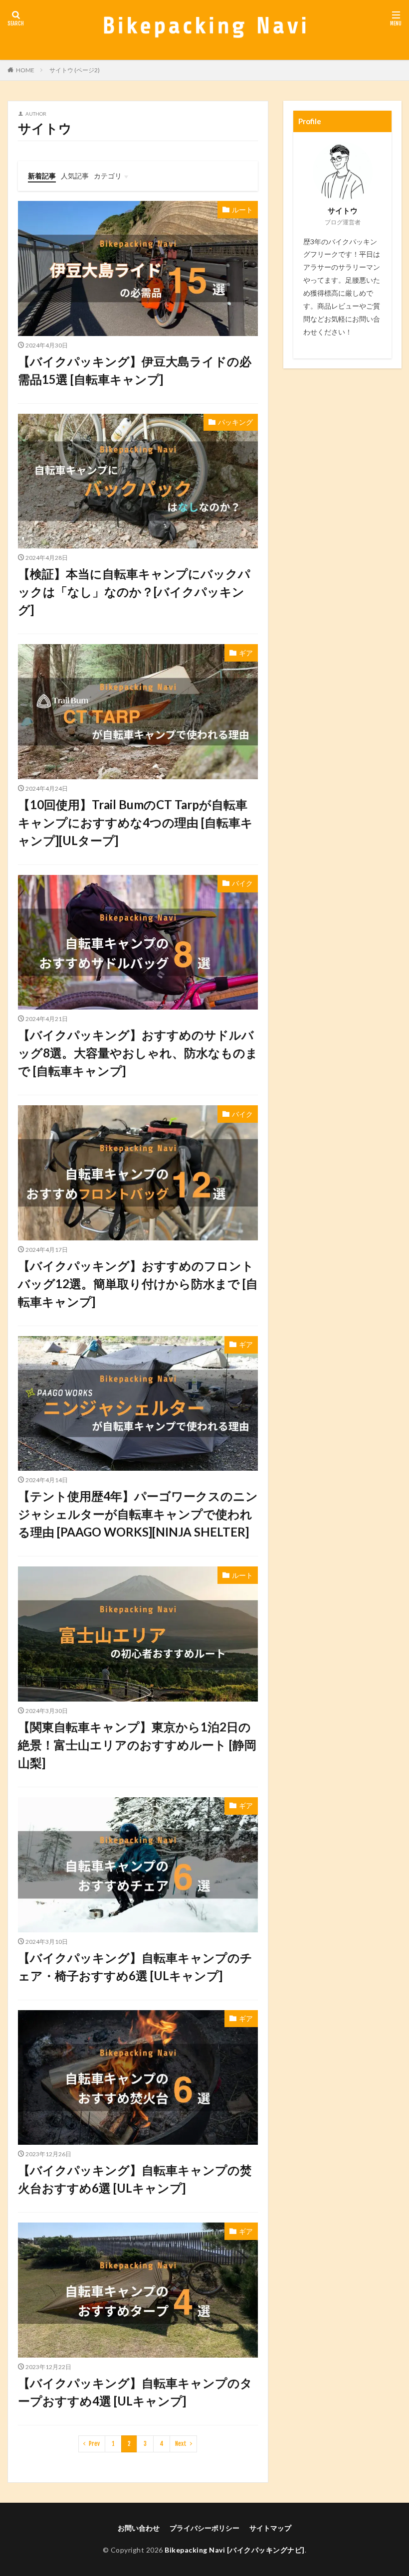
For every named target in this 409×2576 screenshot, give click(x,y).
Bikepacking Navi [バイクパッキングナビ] (235, 2550)
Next (181, 2444)
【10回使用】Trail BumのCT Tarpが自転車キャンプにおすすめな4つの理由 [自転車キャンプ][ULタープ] (135, 822)
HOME (25, 70)
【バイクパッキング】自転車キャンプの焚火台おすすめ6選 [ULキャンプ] (135, 2179)
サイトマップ (270, 2528)
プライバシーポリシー (204, 2528)
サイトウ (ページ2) (75, 70)
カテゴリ (108, 176)
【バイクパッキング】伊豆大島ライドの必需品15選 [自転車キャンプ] (135, 370)
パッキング (235, 422)
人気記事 (75, 176)
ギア (246, 653)
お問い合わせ (139, 2528)
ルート (242, 210)
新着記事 (42, 176)
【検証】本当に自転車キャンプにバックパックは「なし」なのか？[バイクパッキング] (134, 592)
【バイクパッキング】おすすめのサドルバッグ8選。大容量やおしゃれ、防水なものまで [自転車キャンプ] (138, 1053)
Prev (94, 2444)
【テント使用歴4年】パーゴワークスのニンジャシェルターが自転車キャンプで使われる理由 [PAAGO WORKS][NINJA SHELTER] (138, 1514)
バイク (242, 883)
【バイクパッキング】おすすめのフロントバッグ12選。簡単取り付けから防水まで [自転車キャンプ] (138, 1284)
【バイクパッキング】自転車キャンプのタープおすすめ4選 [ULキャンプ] (135, 2392)
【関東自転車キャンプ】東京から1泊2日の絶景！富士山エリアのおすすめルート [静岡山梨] (137, 1745)
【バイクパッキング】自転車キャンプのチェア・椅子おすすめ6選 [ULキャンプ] (135, 1967)
